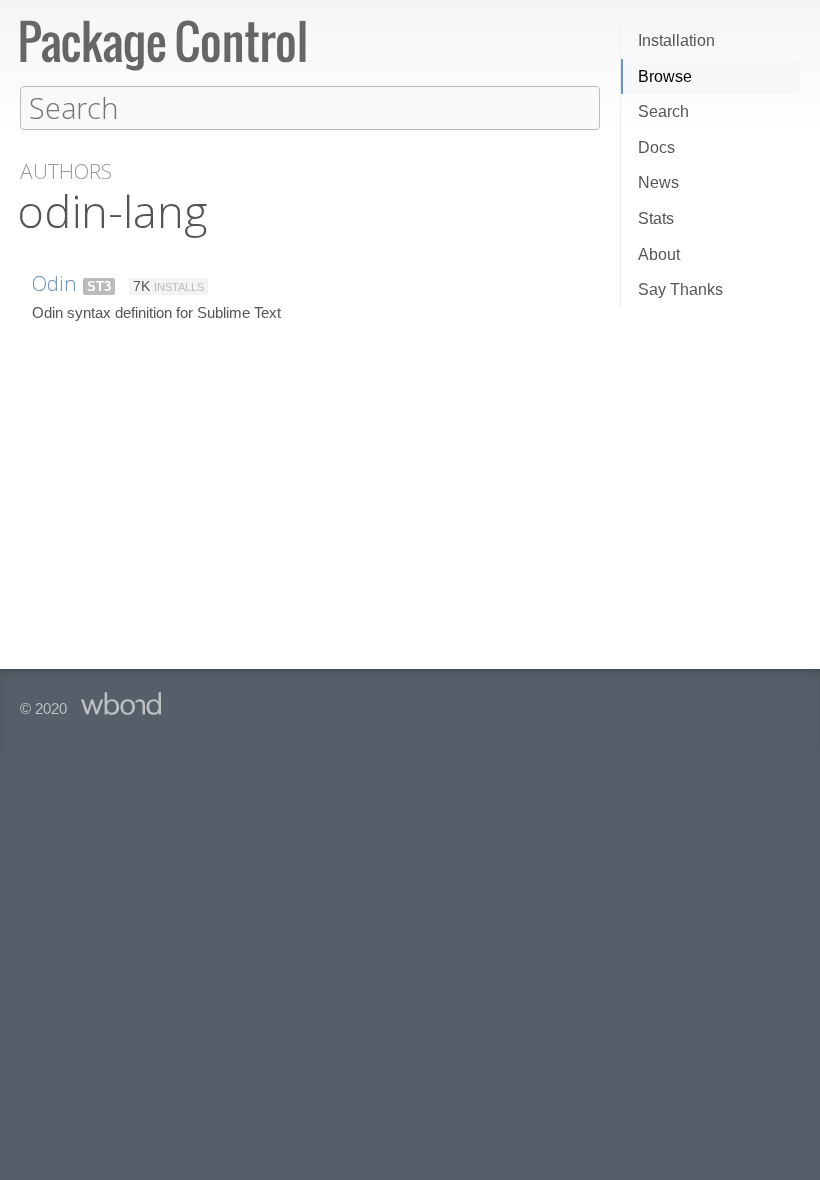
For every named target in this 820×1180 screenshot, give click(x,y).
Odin (54, 283)
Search (663, 111)
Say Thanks (680, 289)
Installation (676, 40)
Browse (665, 76)
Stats (656, 218)
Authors (66, 171)
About (659, 254)
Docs (656, 147)
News (658, 182)
